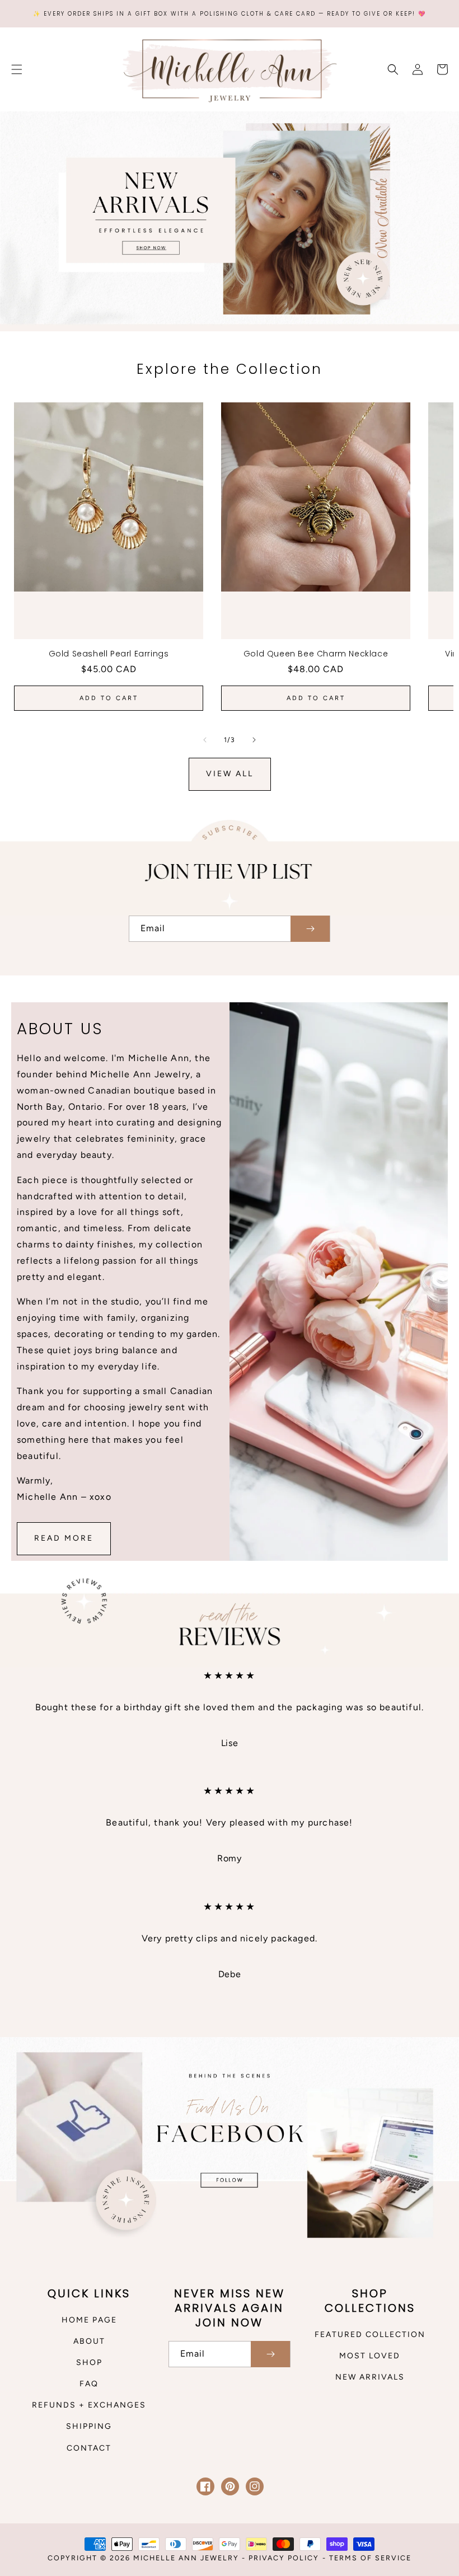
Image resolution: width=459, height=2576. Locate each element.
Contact (89, 2448)
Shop (89, 2362)
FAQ (89, 2384)
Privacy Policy (284, 2558)
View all (230, 774)
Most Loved (370, 2356)
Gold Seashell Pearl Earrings (109, 654)
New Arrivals (370, 2377)
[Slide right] (254, 740)
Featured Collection (370, 2335)
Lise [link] (230, 1743)
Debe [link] (230, 1974)
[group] (230, 221)
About (89, 2341)
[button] (17, 69)
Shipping (89, 2426)
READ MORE (64, 1538)
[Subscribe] (310, 929)
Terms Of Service (370, 2558)
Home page (89, 2320)
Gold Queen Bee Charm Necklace (316, 654)
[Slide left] (205, 740)
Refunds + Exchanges (89, 2405)
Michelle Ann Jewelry (188, 2558)
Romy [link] (229, 1858)
